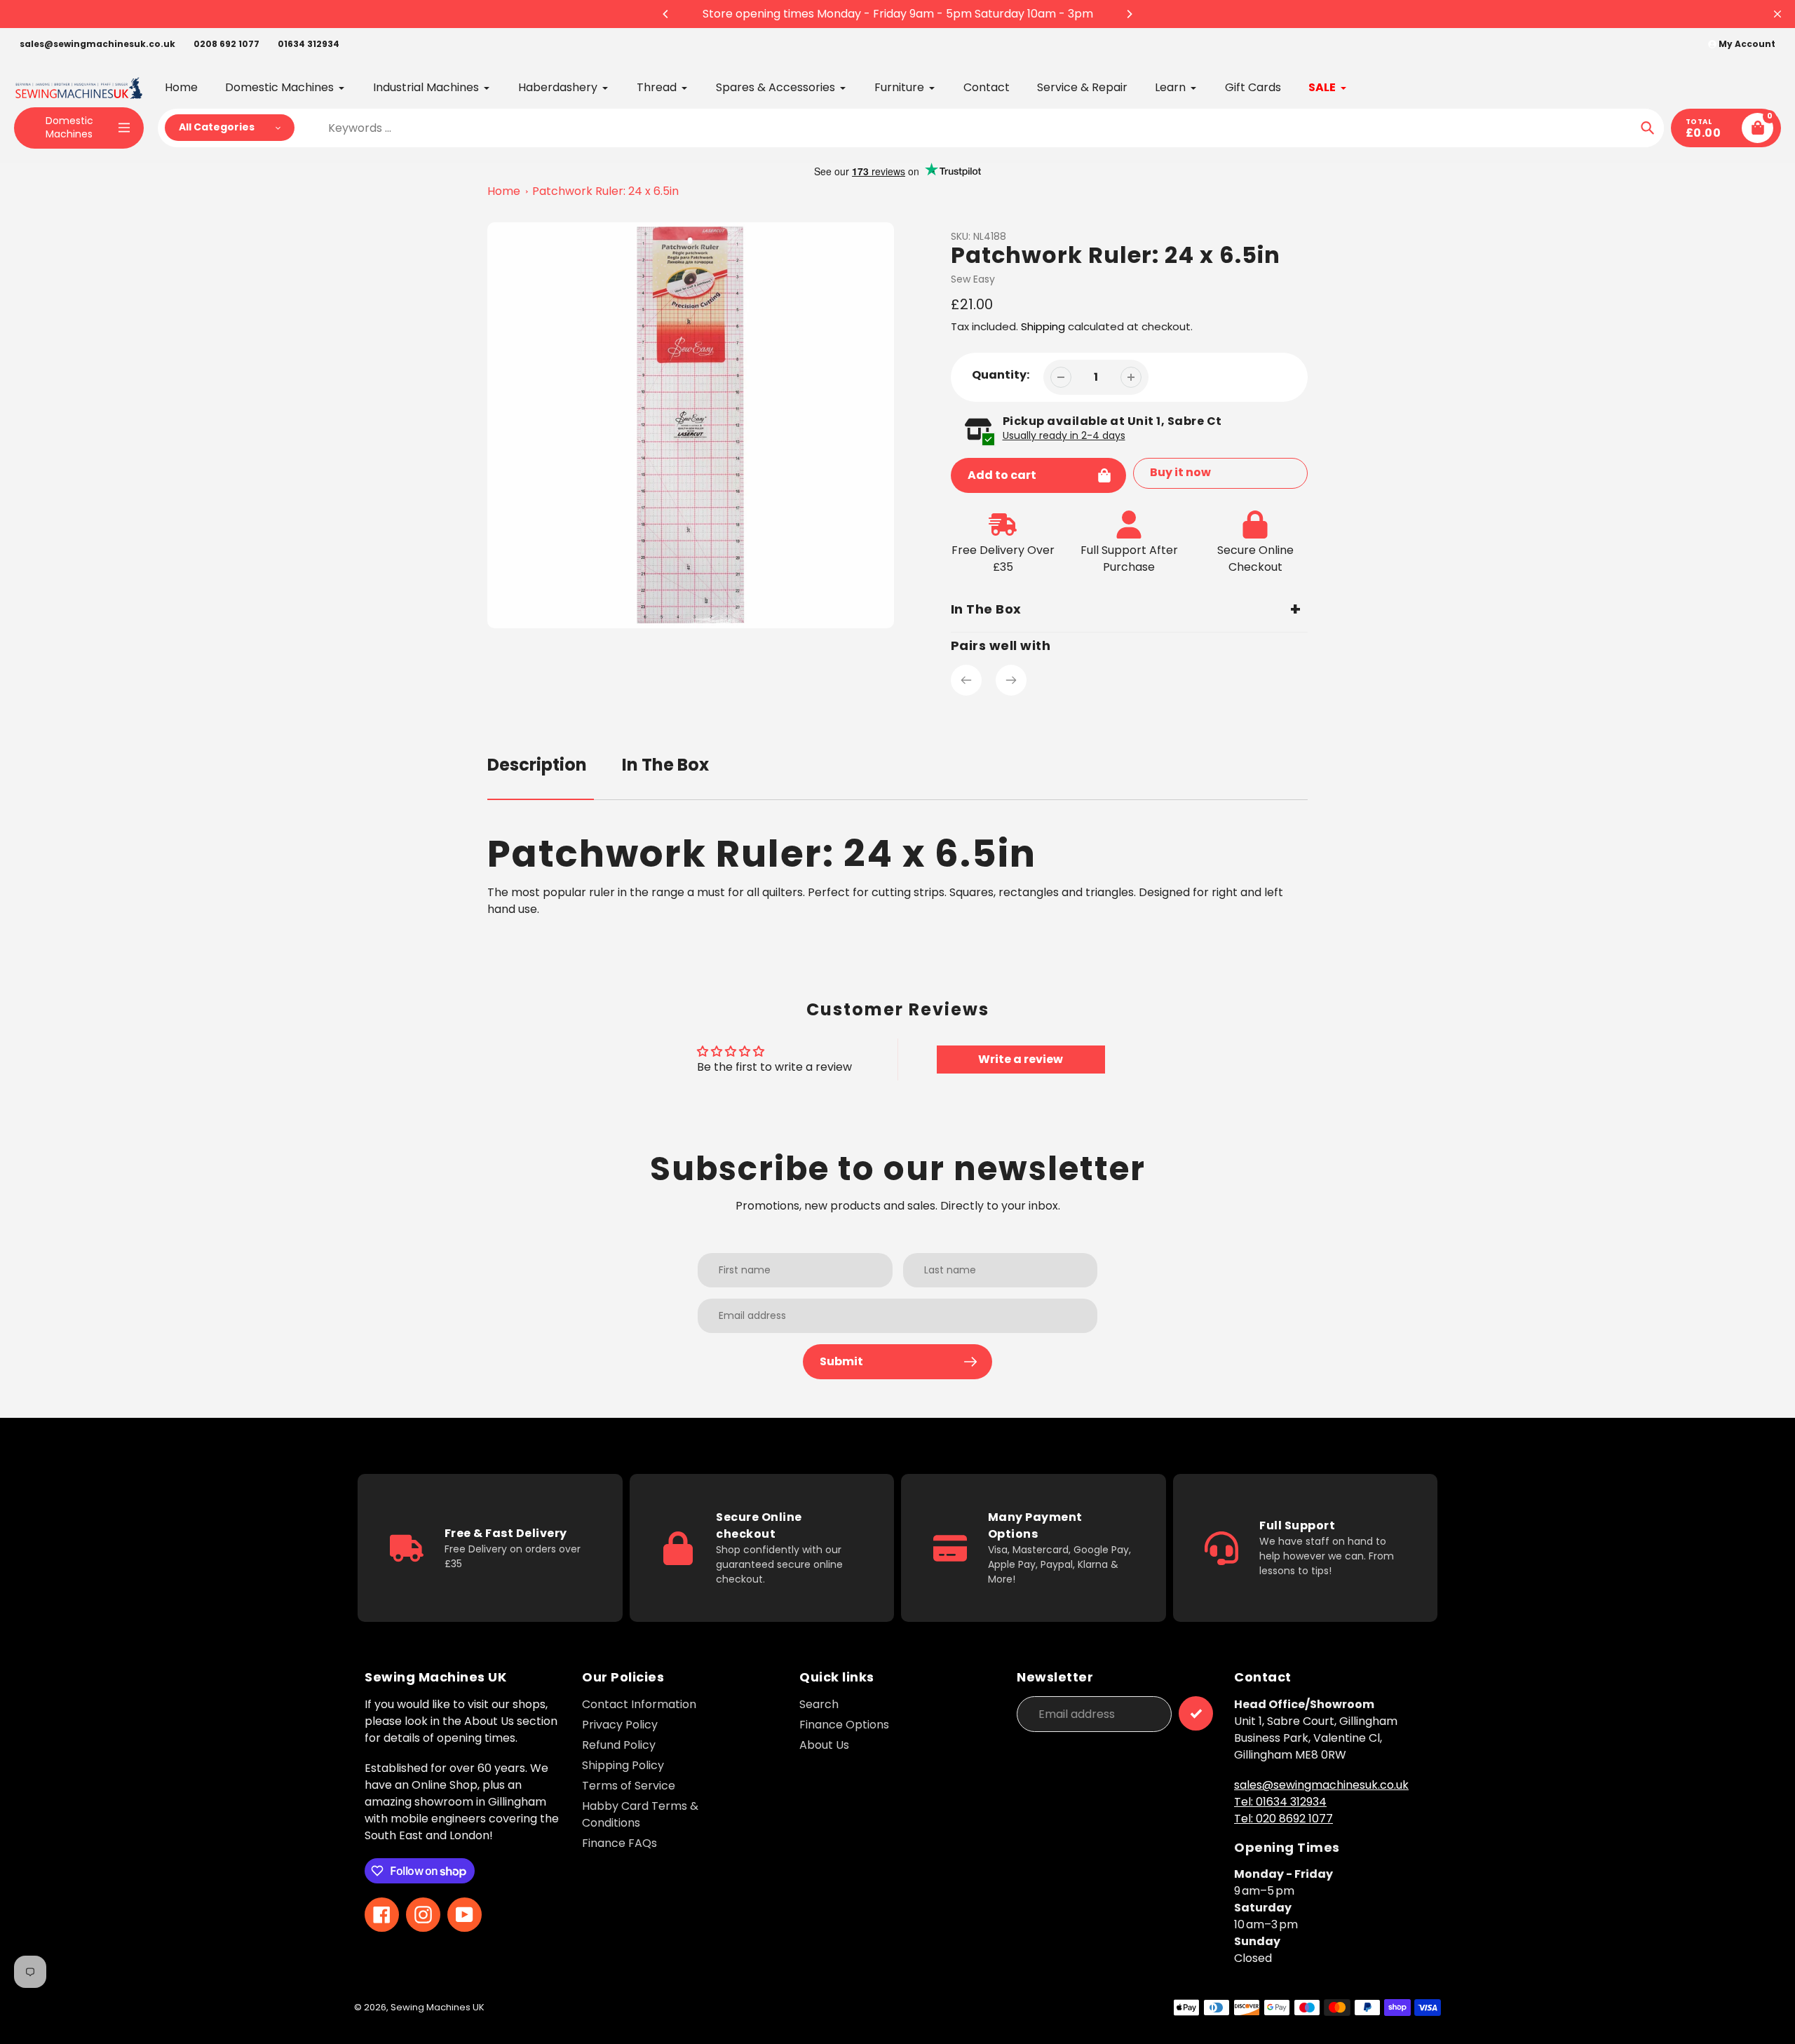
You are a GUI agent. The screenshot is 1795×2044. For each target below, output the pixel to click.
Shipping (1043, 326)
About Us (824, 1745)
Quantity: (1001, 375)
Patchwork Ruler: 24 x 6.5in (605, 191)
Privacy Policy (620, 1725)
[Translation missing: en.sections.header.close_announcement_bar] (1777, 14)
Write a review (1021, 1059)
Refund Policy (619, 1745)
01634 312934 (309, 44)
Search (819, 1704)
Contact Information (639, 1704)
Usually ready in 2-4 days (1064, 435)
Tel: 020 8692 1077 (1283, 1819)
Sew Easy (973, 279)
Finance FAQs (619, 1843)
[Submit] (1196, 1713)
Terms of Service (629, 1786)
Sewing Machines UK (438, 2007)
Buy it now (1180, 472)
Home (504, 191)
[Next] (1129, 14)
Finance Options (844, 1725)
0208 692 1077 (226, 44)
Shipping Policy (623, 1765)
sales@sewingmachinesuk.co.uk (97, 44)
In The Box (665, 765)
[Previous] (666, 14)
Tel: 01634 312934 (1280, 1802)
